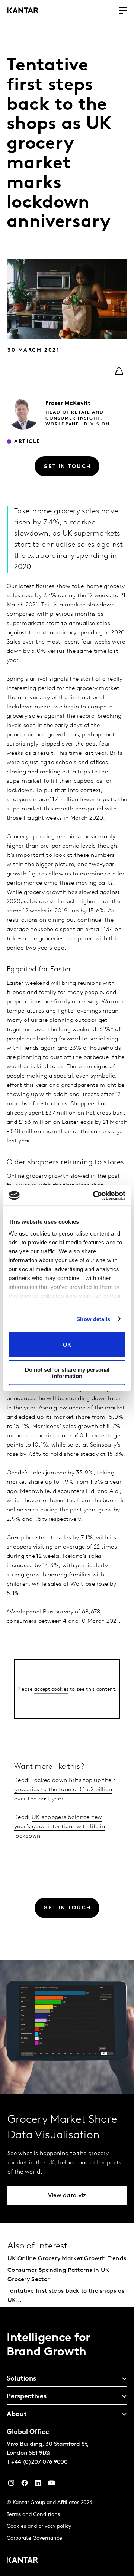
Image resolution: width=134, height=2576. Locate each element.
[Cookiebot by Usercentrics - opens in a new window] (95, 1195)
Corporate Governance (34, 2538)
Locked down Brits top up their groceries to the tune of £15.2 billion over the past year (65, 1790)
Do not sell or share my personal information (67, 1372)
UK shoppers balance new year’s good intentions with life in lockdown (60, 1827)
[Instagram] (11, 2485)
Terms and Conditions (33, 2515)
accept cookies (51, 1689)
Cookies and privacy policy (39, 2526)
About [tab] (17, 2415)
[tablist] (67, 2442)
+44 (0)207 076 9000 (39, 2462)
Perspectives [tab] (27, 2397)
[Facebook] (25, 2485)
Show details (93, 1319)
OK (67, 1344)
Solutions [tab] (21, 2379)
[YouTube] (38, 2485)
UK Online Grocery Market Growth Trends (67, 2259)
